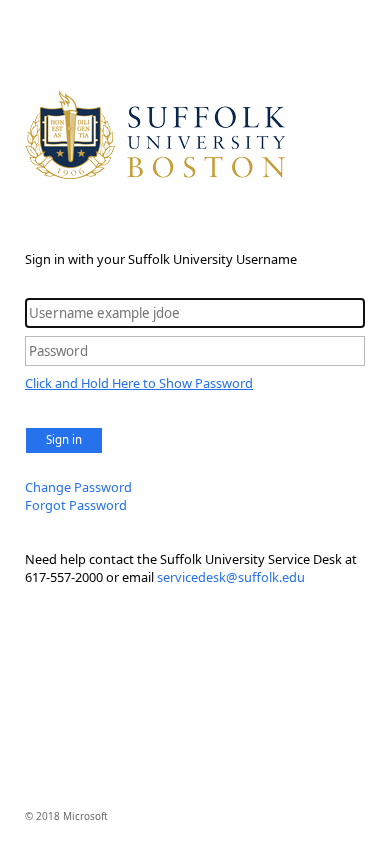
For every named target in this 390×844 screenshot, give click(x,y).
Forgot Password (76, 505)
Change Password (78, 487)
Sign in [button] (64, 439)
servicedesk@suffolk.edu (231, 577)
